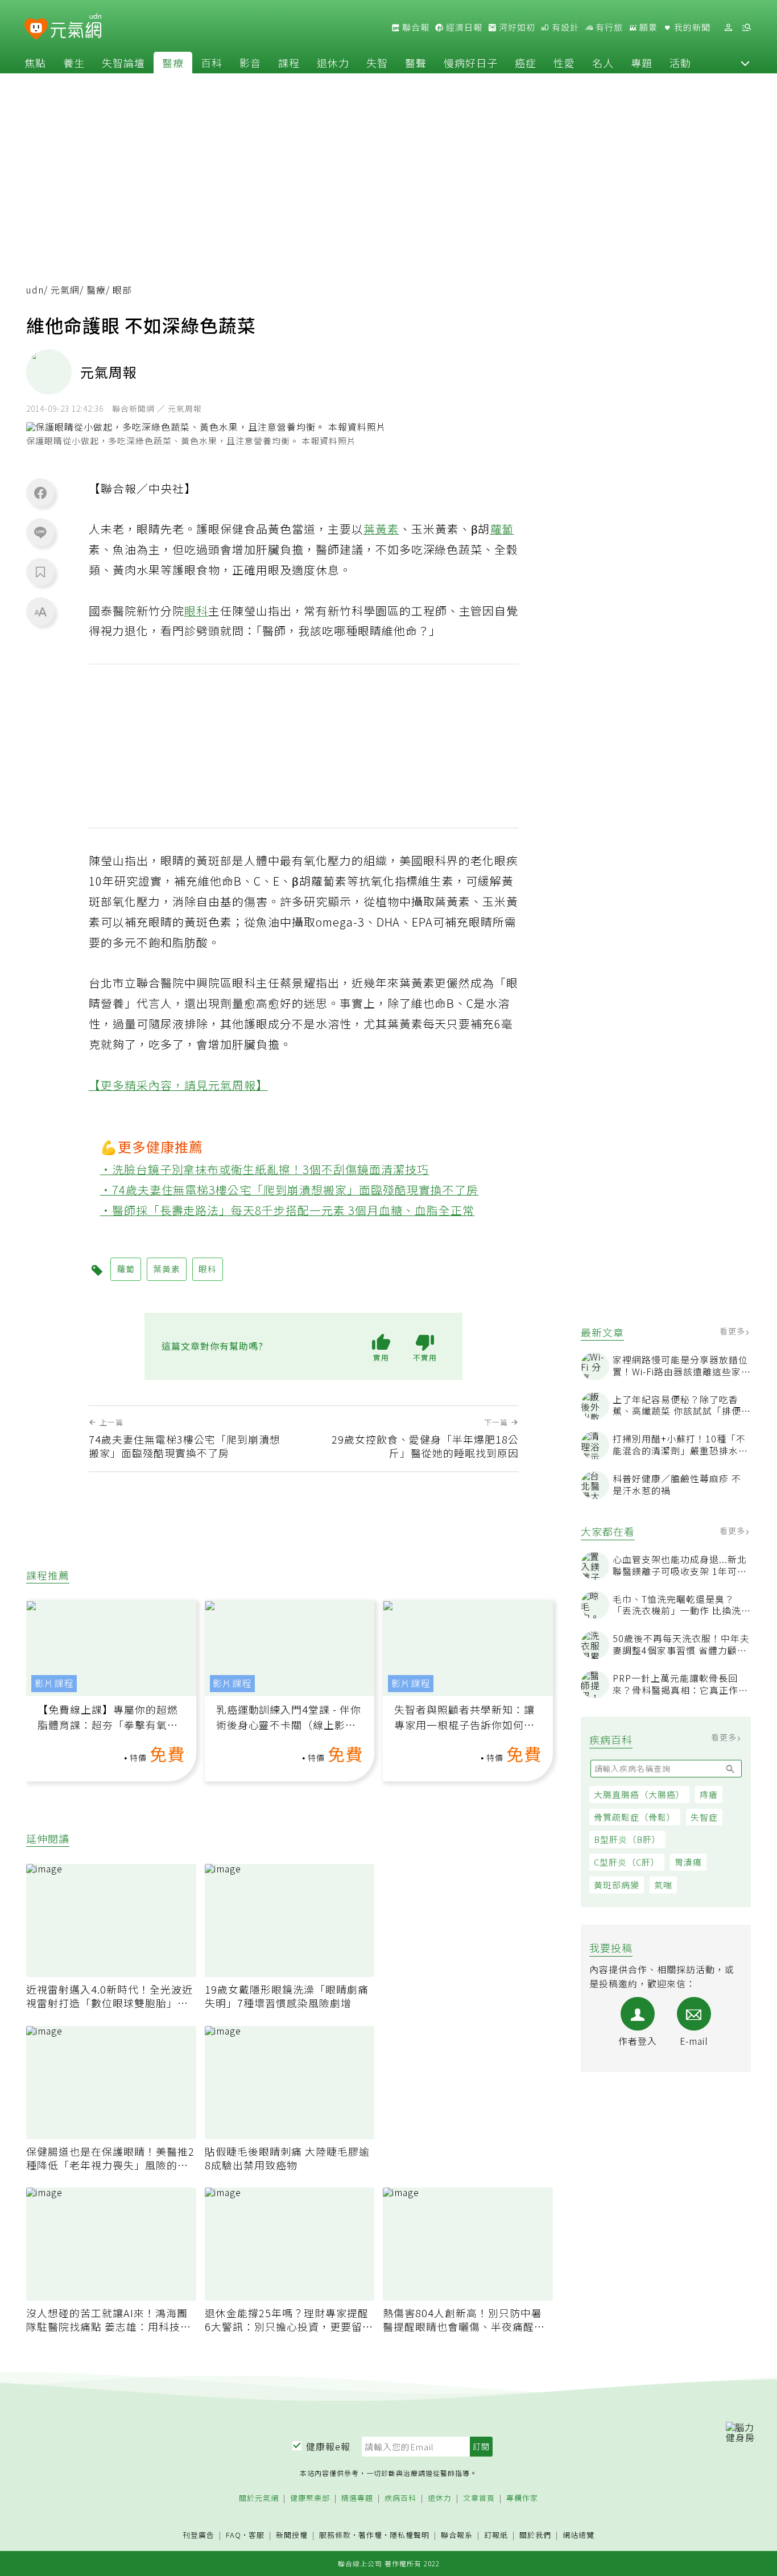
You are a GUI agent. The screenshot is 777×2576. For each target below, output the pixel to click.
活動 (680, 63)
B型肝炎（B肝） (627, 1839)
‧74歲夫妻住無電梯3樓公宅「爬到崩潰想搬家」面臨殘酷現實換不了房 (290, 1190)
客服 (257, 2535)
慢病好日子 (471, 63)
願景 (647, 27)
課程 (289, 63)
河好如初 (516, 27)
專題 (642, 63)
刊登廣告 (199, 2535)
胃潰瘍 (688, 1862)
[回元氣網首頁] (76, 27)
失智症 (704, 1817)
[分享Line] (40, 532)
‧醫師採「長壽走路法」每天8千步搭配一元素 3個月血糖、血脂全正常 (288, 1210)
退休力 (333, 63)
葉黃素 (381, 529)
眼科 (196, 611)
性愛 (564, 63)
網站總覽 (578, 2535)
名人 (603, 63)
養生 (74, 63)
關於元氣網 (259, 2498)
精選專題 (357, 2498)
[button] (745, 63)
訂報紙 (496, 2535)
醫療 (173, 63)
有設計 (564, 27)
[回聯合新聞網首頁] (36, 29)
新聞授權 (292, 2535)
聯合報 (415, 27)
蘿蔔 (502, 529)
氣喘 (663, 1885)
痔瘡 (709, 1794)
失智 (377, 63)
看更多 (733, 1331)
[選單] (746, 28)
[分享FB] (40, 493)
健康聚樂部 (310, 2498)
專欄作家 (522, 2498)
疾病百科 (400, 2498)
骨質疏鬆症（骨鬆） (635, 1817)
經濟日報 (463, 27)
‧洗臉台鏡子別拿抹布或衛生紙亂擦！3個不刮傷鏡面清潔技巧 (265, 1169)
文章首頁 (479, 2498)
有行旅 (608, 27)
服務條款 (335, 2535)
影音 (250, 63)
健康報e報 (328, 2446)
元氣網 (65, 290)
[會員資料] (728, 28)
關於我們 (535, 2535)
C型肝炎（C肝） (627, 1862)
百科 (212, 63)
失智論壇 (123, 63)
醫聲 (416, 63)
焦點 (35, 63)
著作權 (370, 2535)
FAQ (233, 2535)
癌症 (526, 63)
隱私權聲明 (410, 2535)
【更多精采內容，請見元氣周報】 (178, 1085)
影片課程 (54, 1683)
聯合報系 (457, 2535)
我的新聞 (691, 27)
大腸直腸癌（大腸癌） (639, 1794)
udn (35, 290)
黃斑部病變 (617, 1885)
